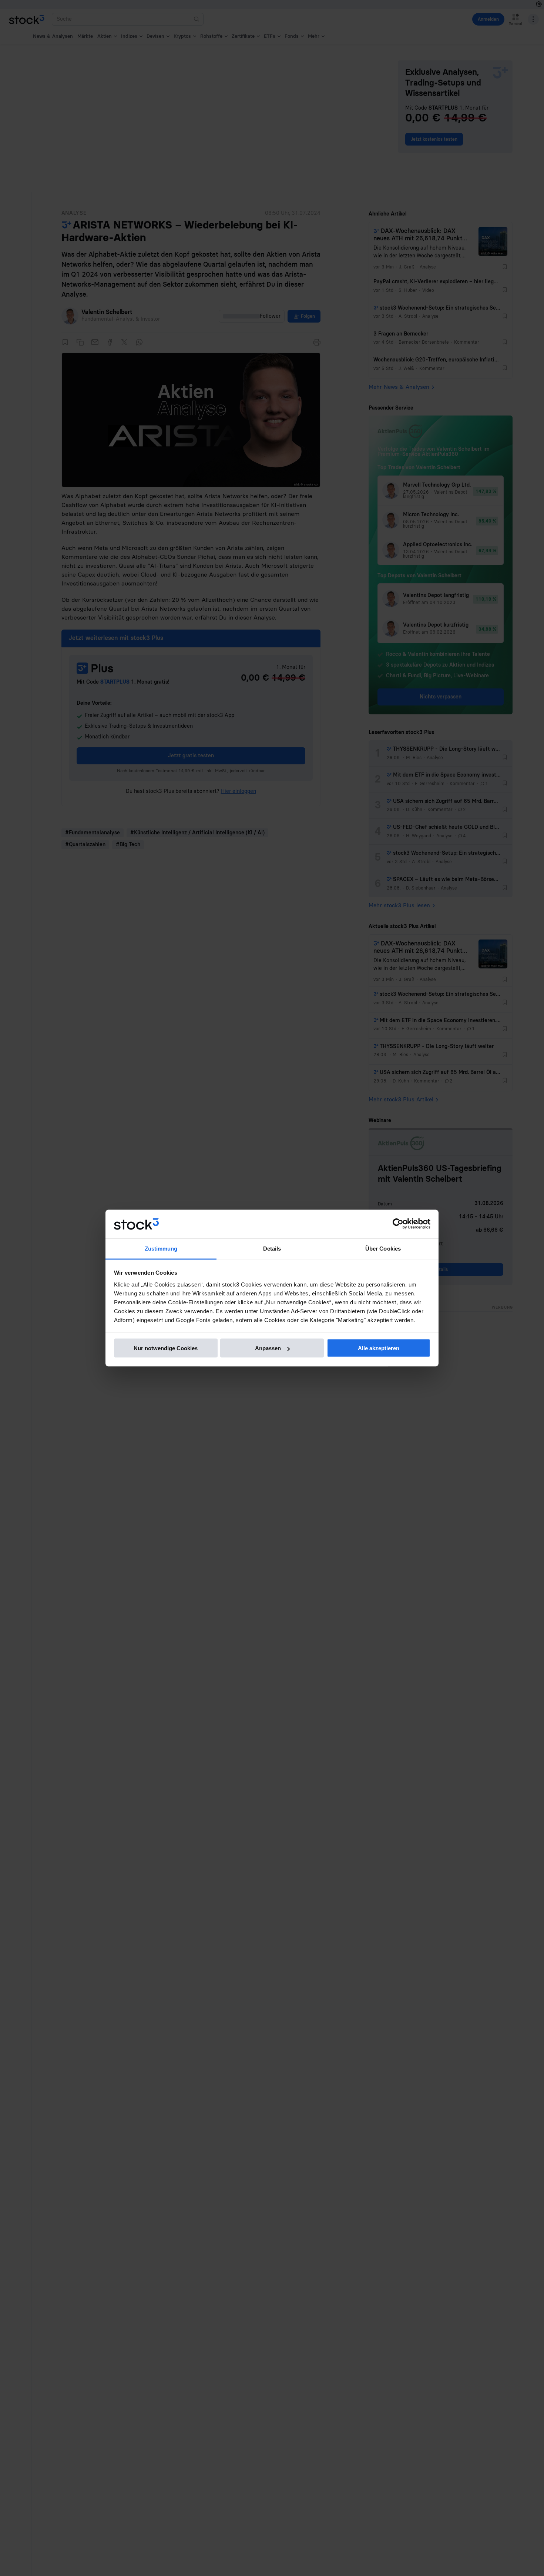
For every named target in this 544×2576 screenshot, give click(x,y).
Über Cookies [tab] (383, 1248)
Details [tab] (272, 1248)
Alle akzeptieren (379, 1348)
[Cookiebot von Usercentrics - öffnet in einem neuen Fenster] (398, 1224)
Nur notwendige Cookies (166, 1348)
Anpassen (268, 1348)
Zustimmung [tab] (161, 1248)
